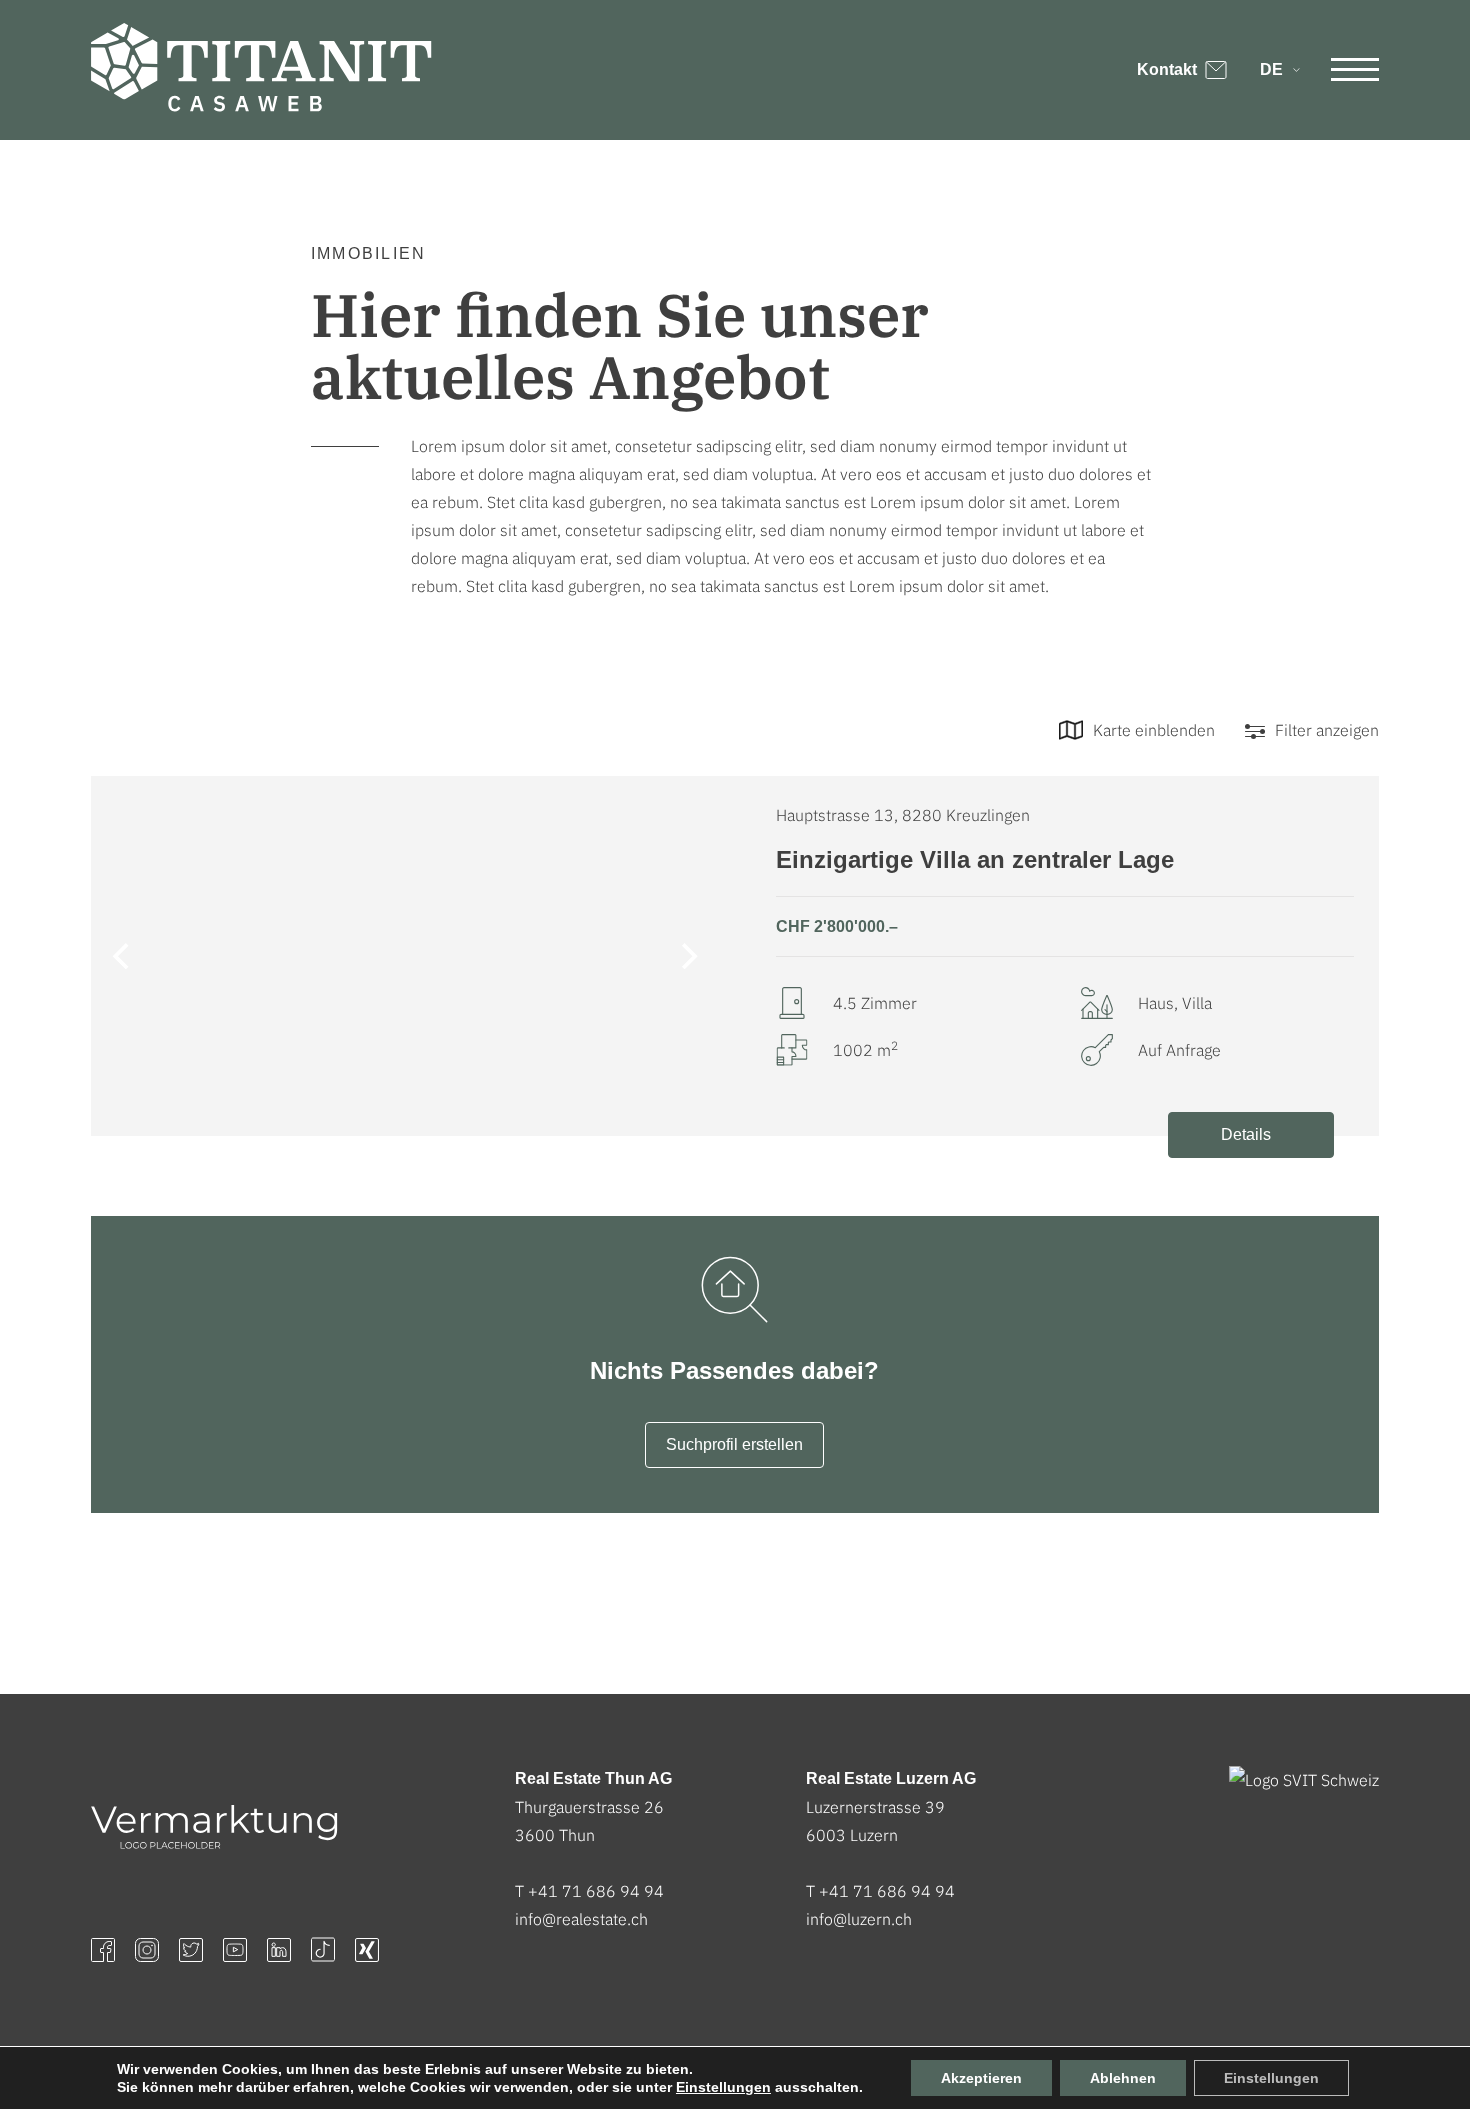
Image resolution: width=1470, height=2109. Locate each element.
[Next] (687, 956)
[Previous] (123, 956)
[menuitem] (1279, 70)
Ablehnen (1123, 2078)
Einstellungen (723, 2087)
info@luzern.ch (859, 1919)
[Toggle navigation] (1355, 70)
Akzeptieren (981, 2078)
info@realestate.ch (581, 1919)
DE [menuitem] (1271, 69)
